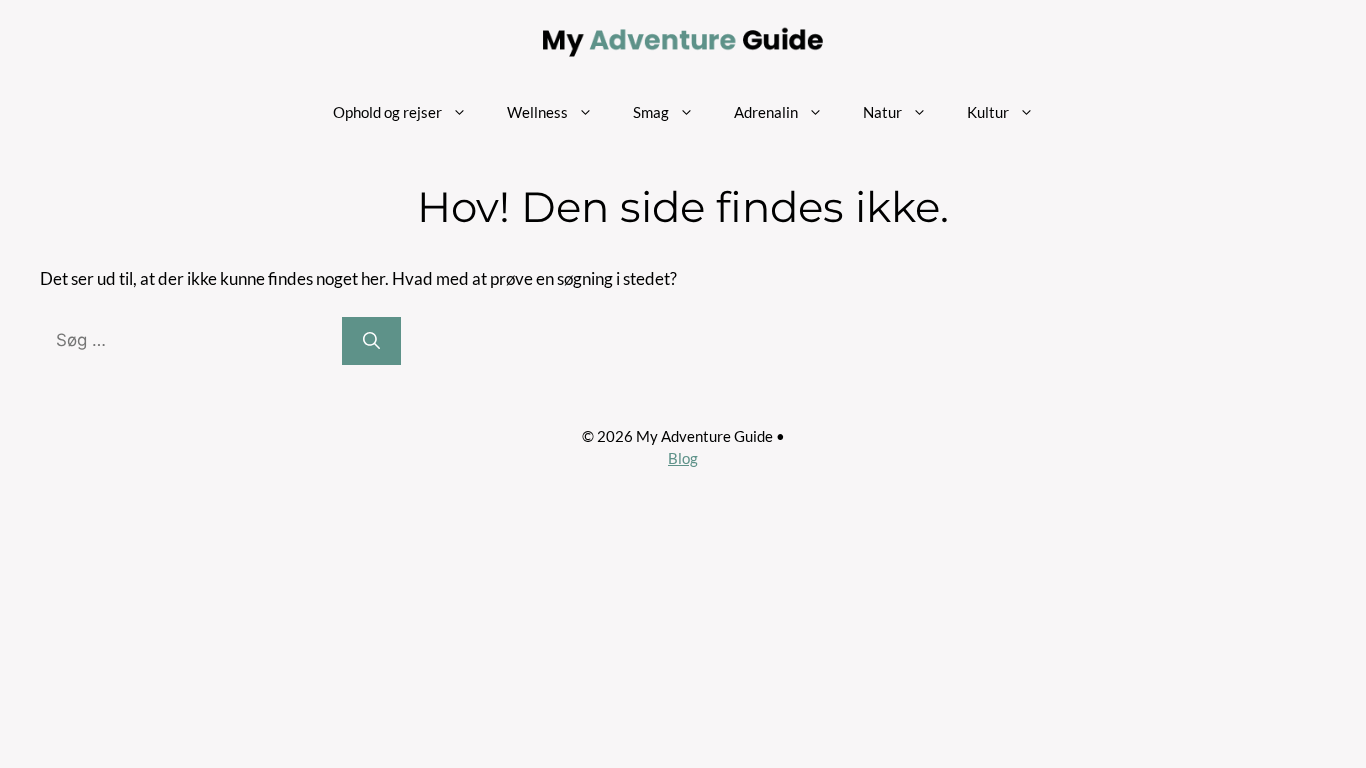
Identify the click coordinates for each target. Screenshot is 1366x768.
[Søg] (371, 341)
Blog (683, 458)
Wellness (537, 112)
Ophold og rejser (387, 112)
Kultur (988, 112)
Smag (651, 112)
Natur (882, 112)
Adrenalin (766, 112)
